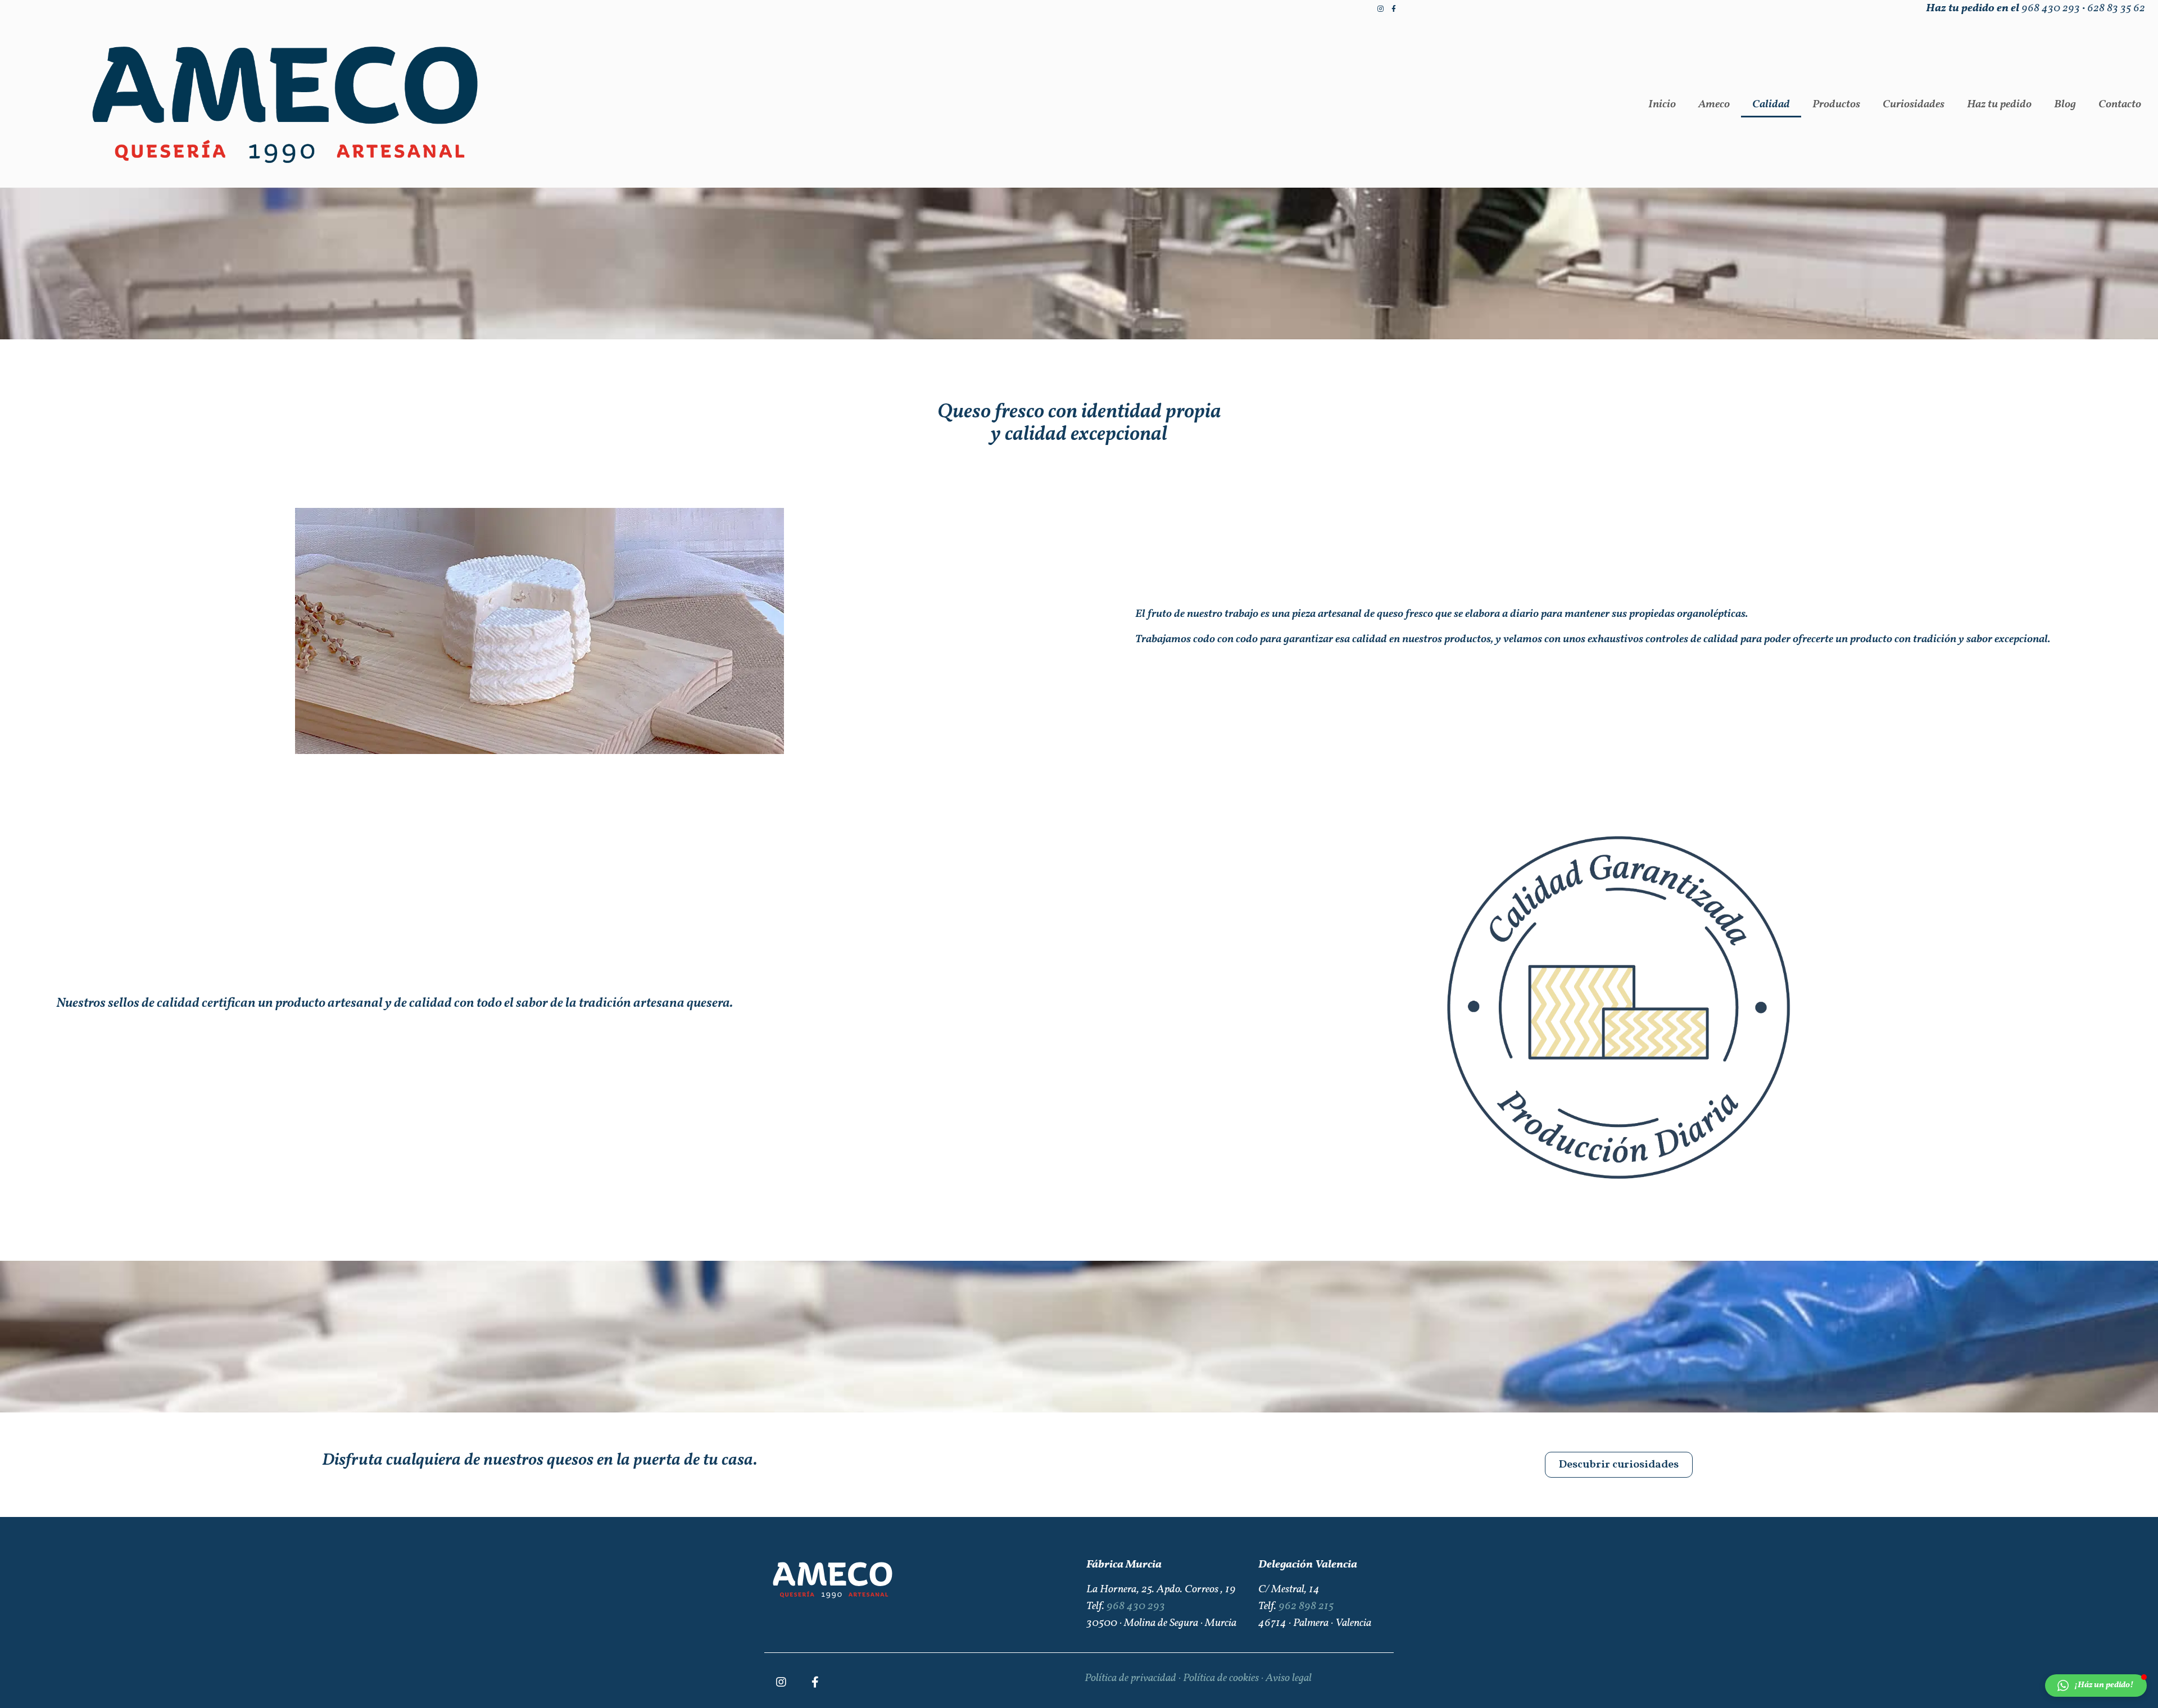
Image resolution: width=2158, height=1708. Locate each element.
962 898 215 (1306, 1606)
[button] (1619, 1465)
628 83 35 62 (2116, 8)
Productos (1836, 105)
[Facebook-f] (1394, 9)
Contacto (2120, 105)
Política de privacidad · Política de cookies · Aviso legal (1198, 1678)
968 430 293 (2051, 8)
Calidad (1771, 105)
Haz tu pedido (1999, 105)
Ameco (1714, 105)
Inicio (1662, 105)
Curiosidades (1914, 105)
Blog (2065, 105)
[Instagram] (1380, 9)
